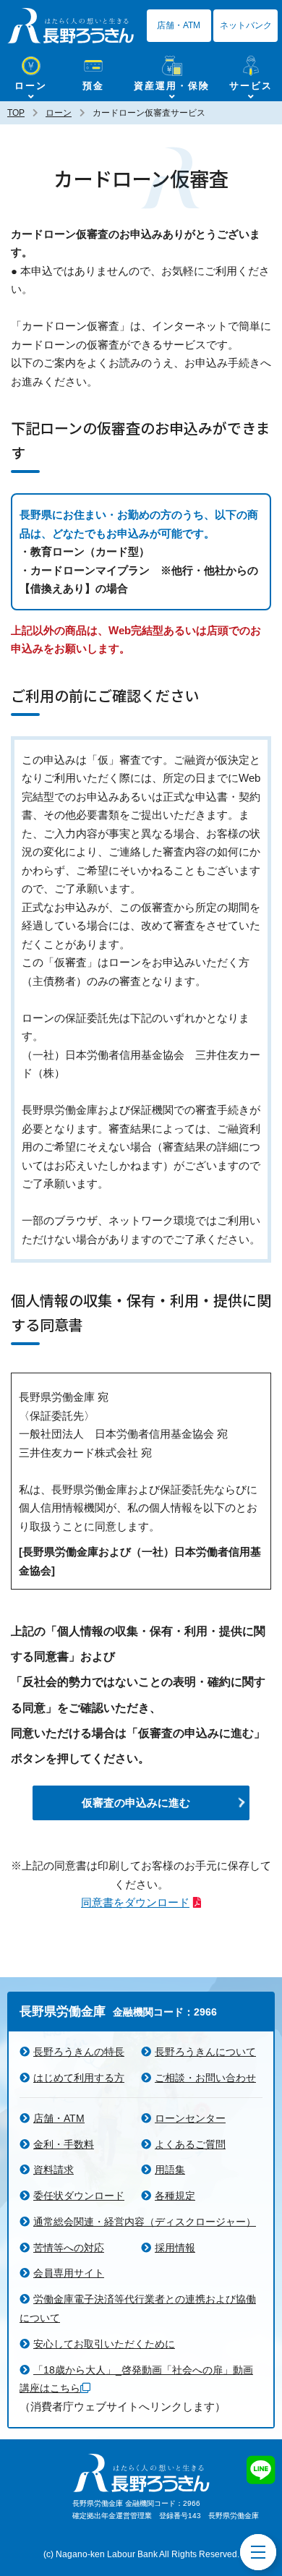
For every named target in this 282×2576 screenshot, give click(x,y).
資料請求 (54, 2170)
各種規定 (175, 2196)
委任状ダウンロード (79, 2196)
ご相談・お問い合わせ (205, 2078)
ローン (59, 113)
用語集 (170, 2170)
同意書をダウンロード (135, 1902)
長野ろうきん (70, 25)
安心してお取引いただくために (104, 2344)
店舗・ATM (179, 25)
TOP (16, 113)
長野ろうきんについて (205, 2052)
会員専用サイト (69, 2273)
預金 (93, 86)
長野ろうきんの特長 (79, 2052)
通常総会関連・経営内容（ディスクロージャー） (145, 2222)
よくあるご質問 (190, 2144)
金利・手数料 (64, 2144)
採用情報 (175, 2248)
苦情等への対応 (69, 2248)
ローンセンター (190, 2118)
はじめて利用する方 (79, 2078)
